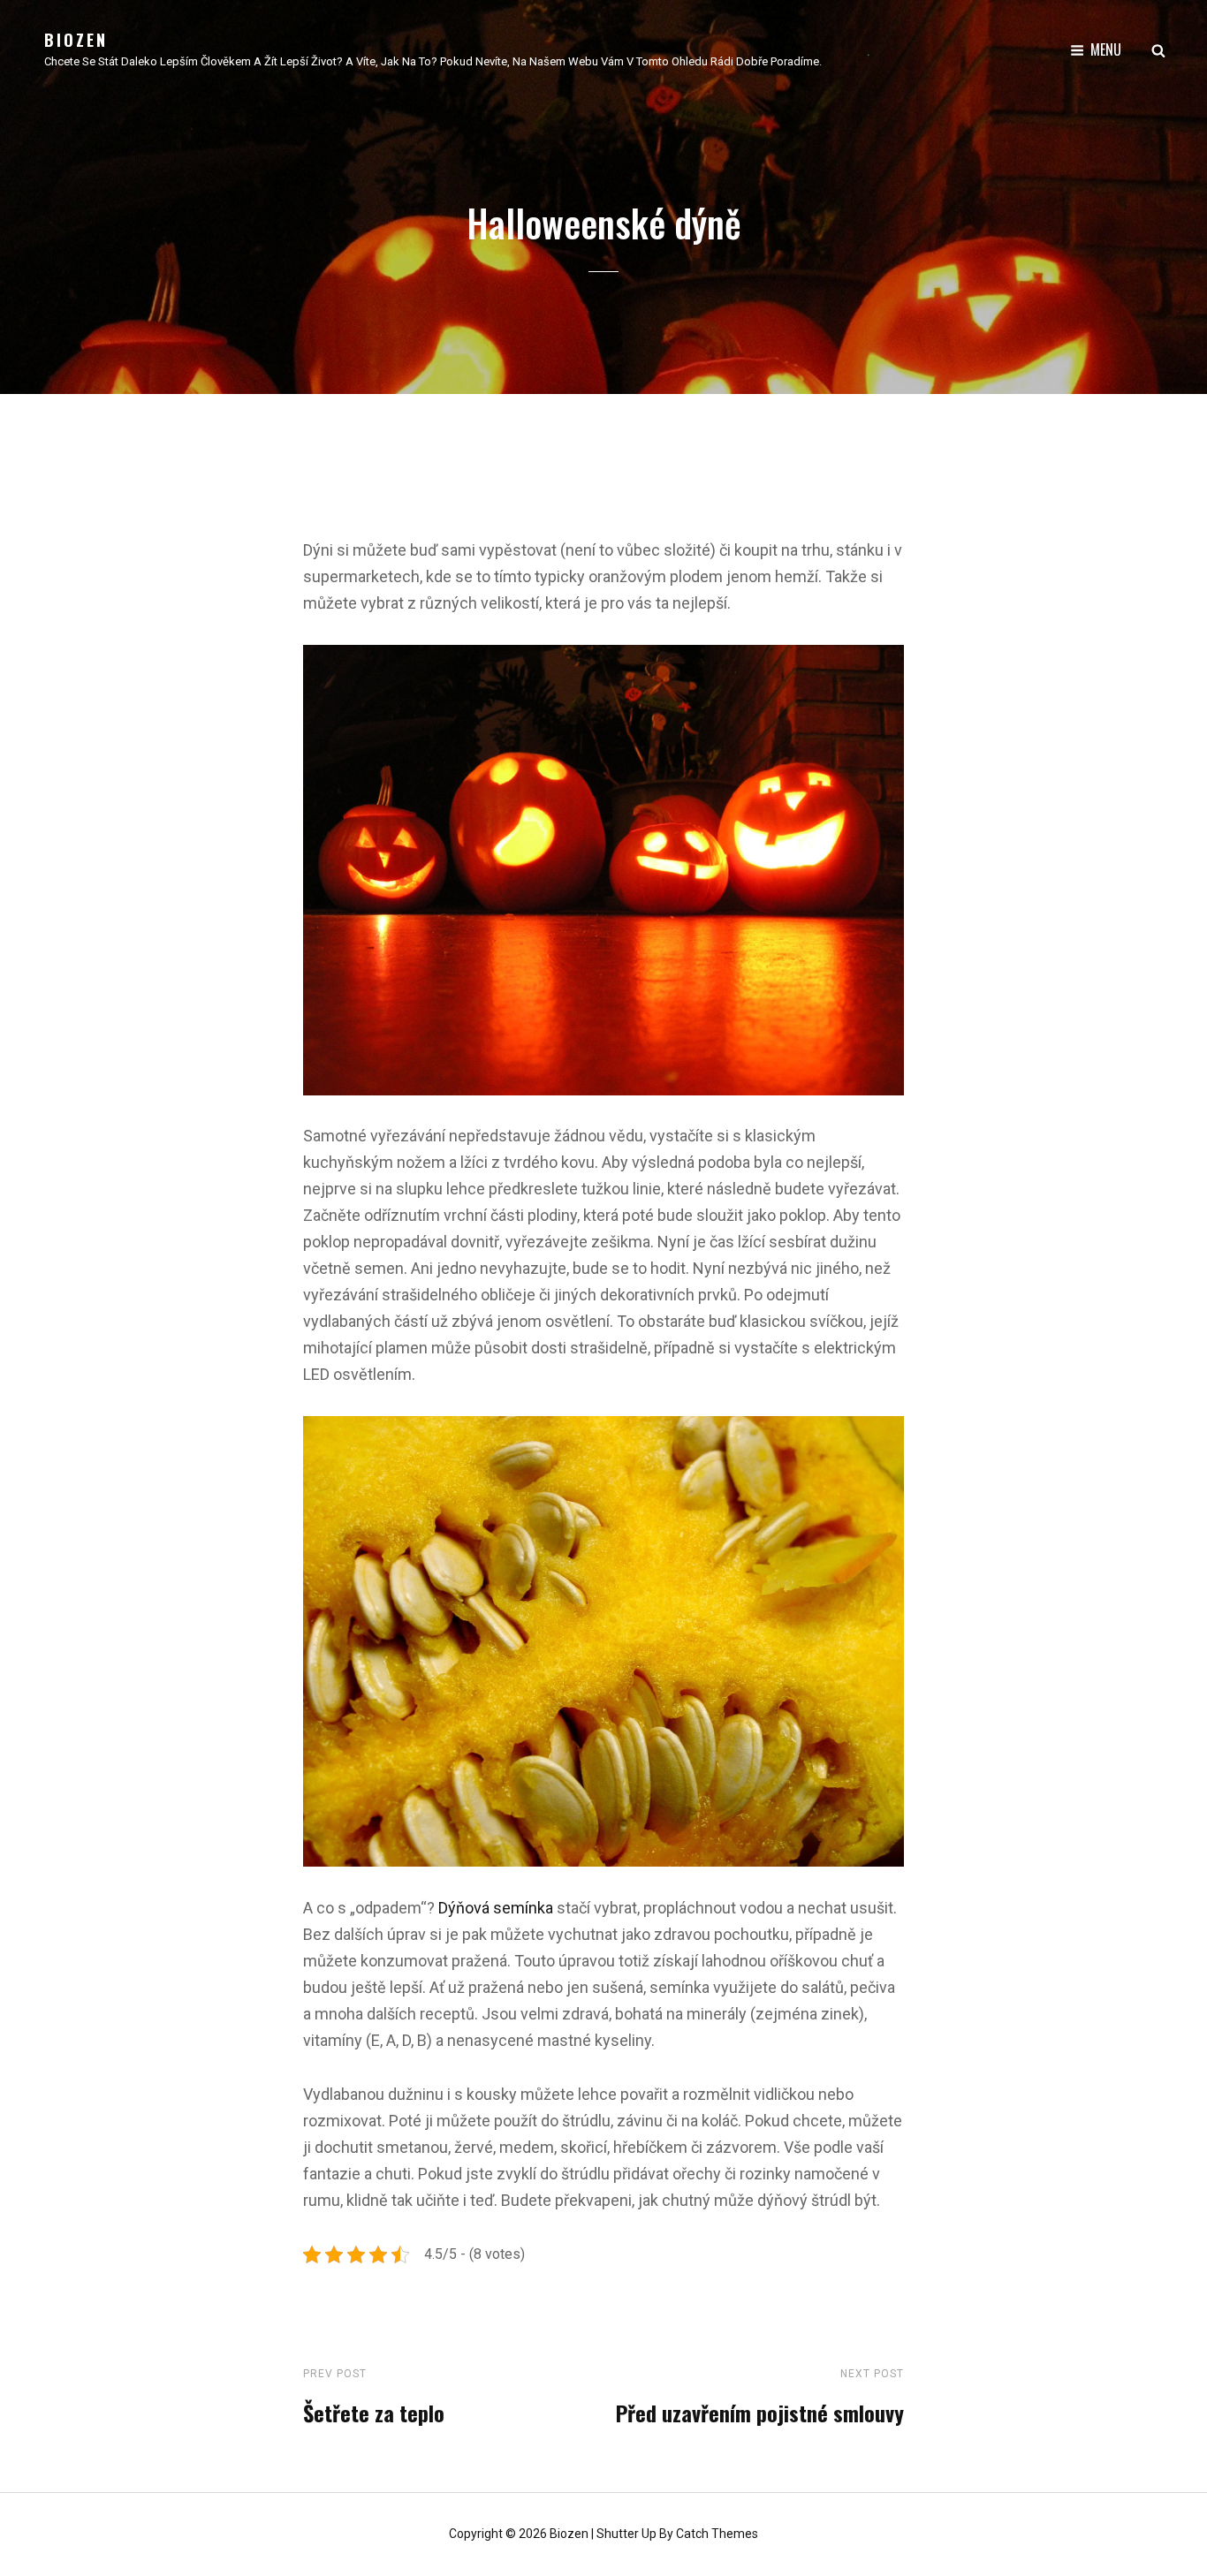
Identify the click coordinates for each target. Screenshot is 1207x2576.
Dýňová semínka (496, 1908)
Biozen (76, 40)
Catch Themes (717, 2534)
